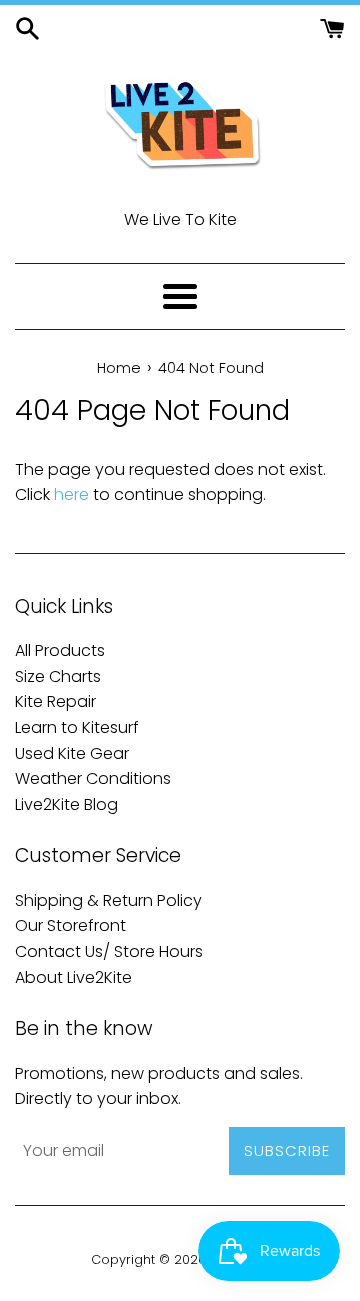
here (71, 494)
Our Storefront (70, 925)
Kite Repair (55, 701)
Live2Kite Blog (66, 804)
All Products (60, 650)
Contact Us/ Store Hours (109, 951)
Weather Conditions (93, 778)
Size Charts (58, 676)
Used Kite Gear (72, 753)
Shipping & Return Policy (108, 900)
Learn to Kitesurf (77, 727)
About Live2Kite (73, 977)
